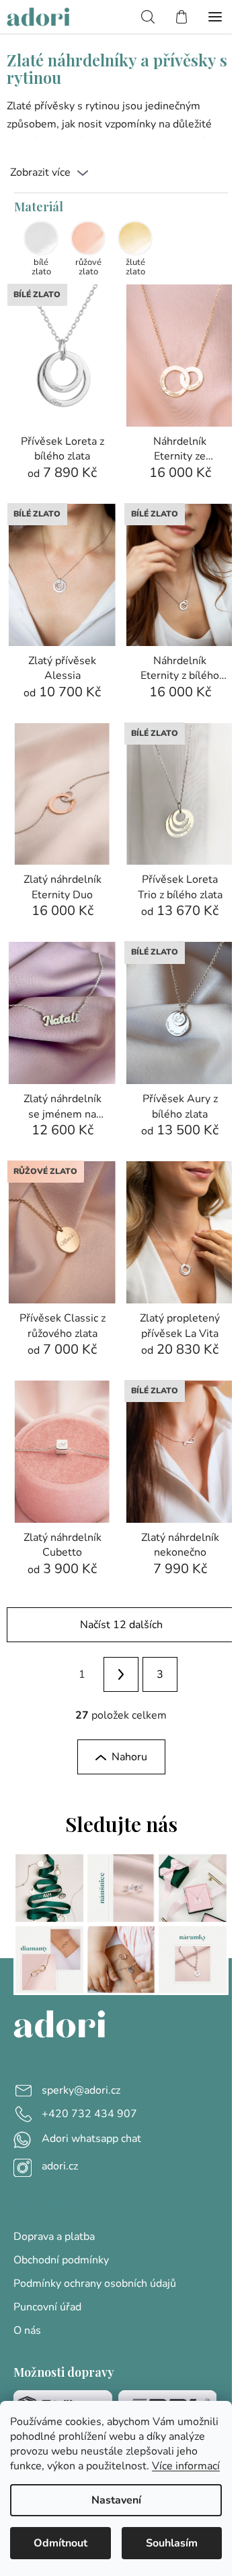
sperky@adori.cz (81, 2090)
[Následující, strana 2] (121, 1674)
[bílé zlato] (41, 238)
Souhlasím (172, 2543)
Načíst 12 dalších (121, 1625)
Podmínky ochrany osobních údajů (95, 2284)
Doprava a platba (54, 2237)
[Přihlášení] (118, 17)
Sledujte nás (121, 1824)
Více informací (186, 2466)
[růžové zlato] (88, 238)
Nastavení (116, 2500)
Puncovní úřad (47, 2307)
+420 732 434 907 (89, 2114)
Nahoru (129, 1757)
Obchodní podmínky (61, 2260)
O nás (27, 2330)
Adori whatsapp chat (91, 2139)
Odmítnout (61, 2543)
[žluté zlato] (135, 238)
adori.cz (60, 2166)
